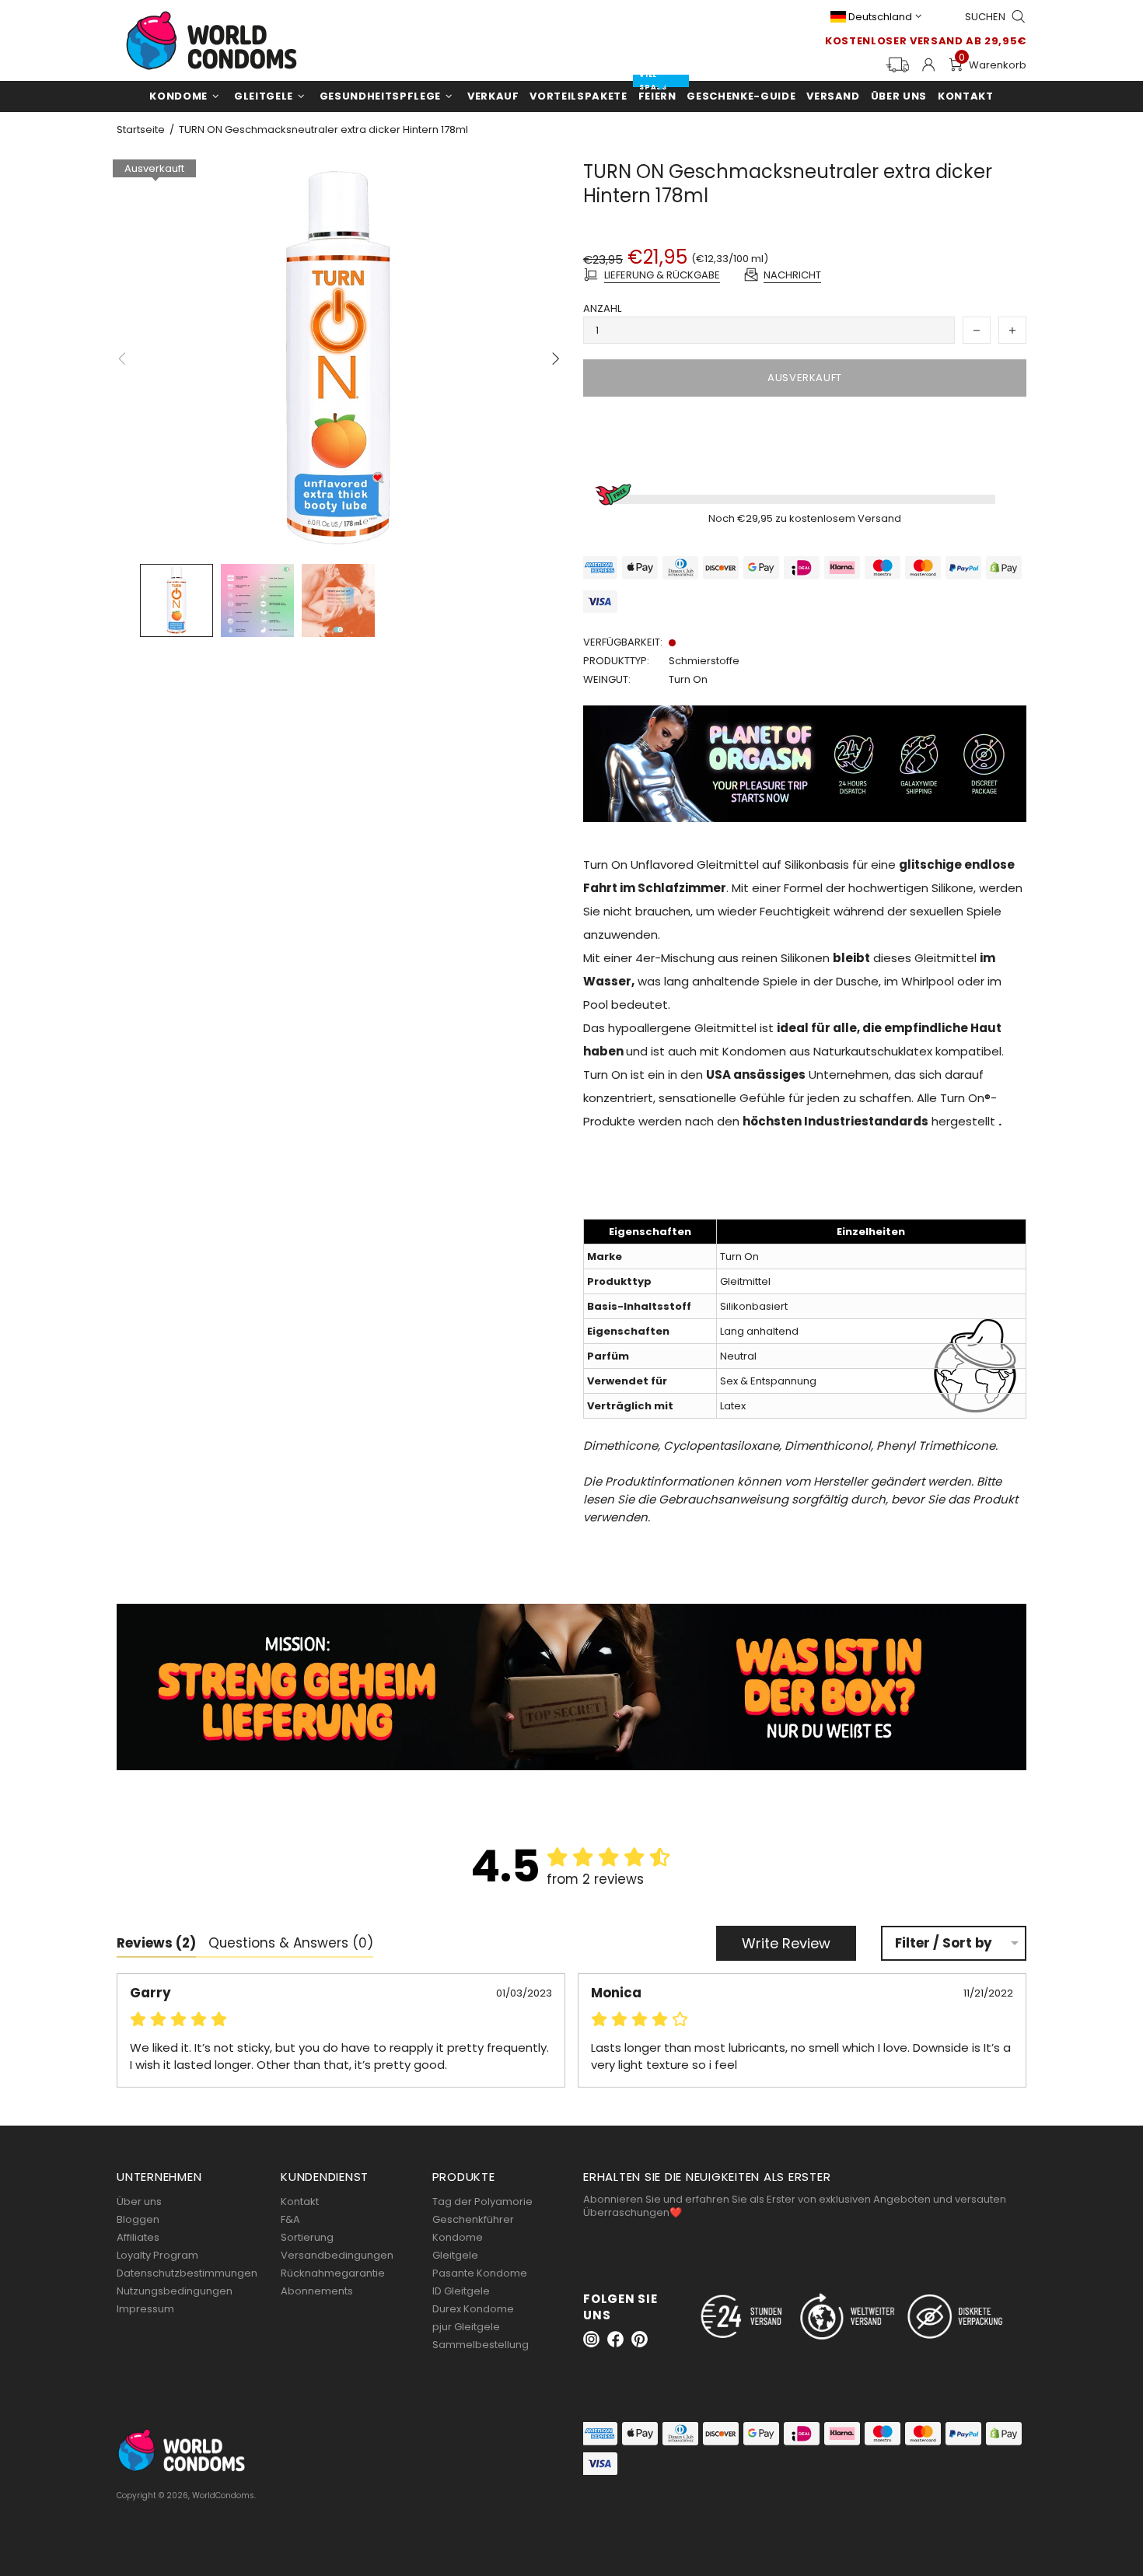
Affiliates (138, 2237)
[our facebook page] (615, 2339)
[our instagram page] (591, 2339)
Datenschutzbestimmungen (187, 2273)
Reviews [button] (156, 1943)
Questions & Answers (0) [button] (291, 1943)
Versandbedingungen (337, 2255)
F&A (290, 2219)
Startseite (141, 130)
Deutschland (880, 17)
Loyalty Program (157, 2255)
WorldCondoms (211, 40)
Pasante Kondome (480, 2273)
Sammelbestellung (481, 2345)
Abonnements (317, 2291)
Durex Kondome (473, 2309)
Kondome (458, 2237)
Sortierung (307, 2237)
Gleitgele (455, 2255)
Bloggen (138, 2219)
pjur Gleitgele (466, 2327)
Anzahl (602, 308)
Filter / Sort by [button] (944, 1943)
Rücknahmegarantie (333, 2273)
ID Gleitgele (461, 2291)
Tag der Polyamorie (482, 2201)
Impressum (145, 2309)
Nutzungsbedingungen (175, 2291)
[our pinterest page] (640, 2339)
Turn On (688, 679)
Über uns (139, 2201)
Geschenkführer (473, 2219)
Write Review (786, 1943)
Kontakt (300, 2201)
